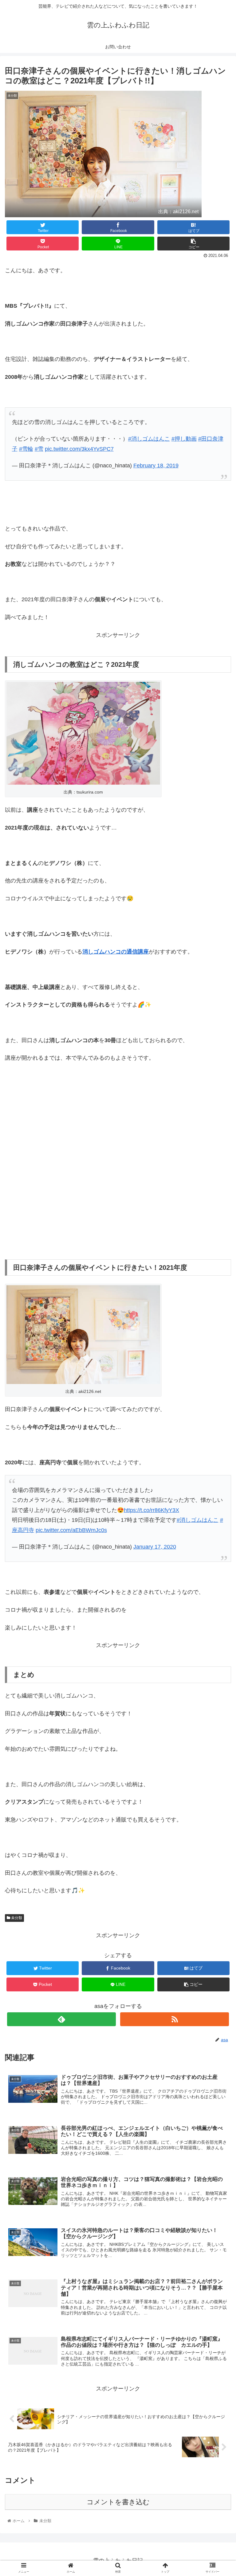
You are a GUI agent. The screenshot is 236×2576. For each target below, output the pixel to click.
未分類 (16, 1918)
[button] (218, 1317)
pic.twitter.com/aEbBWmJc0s (71, 1530)
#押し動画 (184, 439)
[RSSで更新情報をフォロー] (174, 2019)
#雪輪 (26, 449)
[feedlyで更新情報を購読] (61, 2019)
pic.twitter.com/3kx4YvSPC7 (79, 449)
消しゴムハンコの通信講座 (116, 952)
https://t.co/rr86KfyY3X (151, 1510)
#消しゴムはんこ (149, 439)
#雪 (39, 449)
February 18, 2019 (156, 466)
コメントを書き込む (118, 2502)
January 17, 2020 (155, 1547)
